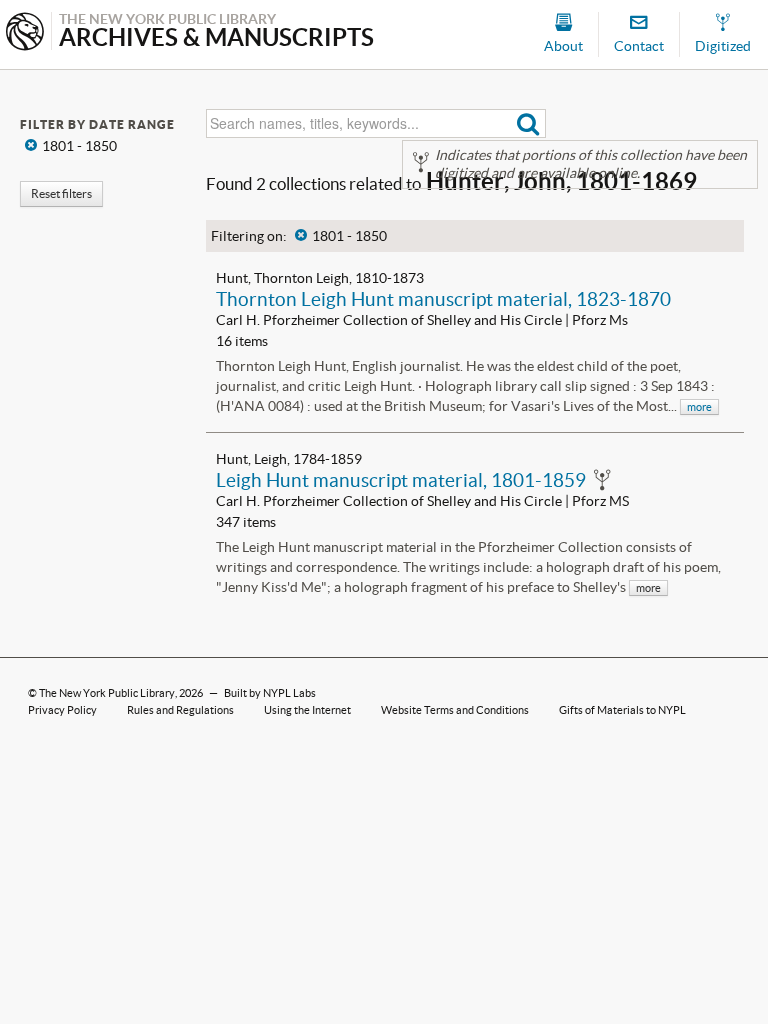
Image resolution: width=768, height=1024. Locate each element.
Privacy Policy (62, 710)
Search (528, 123)
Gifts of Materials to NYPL (622, 710)
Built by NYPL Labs (270, 693)
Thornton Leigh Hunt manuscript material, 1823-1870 (443, 299)
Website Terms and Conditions (455, 710)
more (699, 407)
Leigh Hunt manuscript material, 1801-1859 (401, 480)
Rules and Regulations (180, 710)
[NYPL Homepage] (25, 33)
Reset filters (61, 193)
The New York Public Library (107, 693)
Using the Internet (307, 710)
